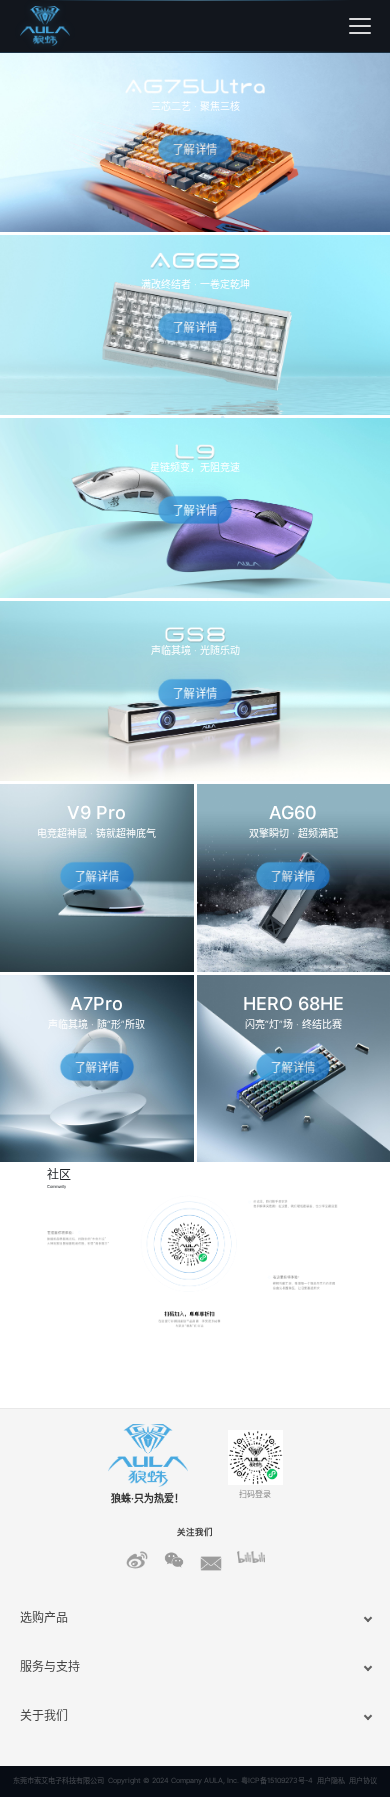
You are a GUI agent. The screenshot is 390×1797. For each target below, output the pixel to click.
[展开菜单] (360, 26)
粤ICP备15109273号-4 (277, 1780)
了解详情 (194, 148)
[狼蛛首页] (70, 26)
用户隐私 (331, 1780)
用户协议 (363, 1780)
